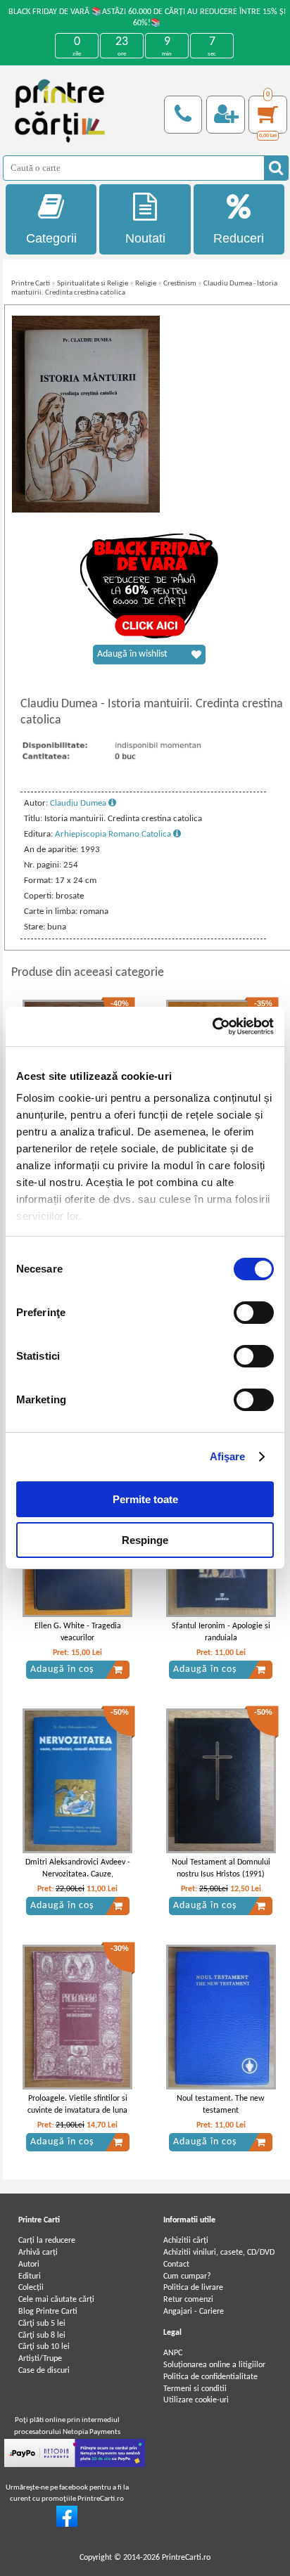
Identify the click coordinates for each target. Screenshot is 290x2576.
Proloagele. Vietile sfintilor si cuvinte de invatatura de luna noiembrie (77, 2111)
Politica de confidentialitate (210, 2377)
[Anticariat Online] (67, 2525)
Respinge (145, 1540)
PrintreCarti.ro (186, 2558)
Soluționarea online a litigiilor (214, 2365)
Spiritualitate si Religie (93, 284)
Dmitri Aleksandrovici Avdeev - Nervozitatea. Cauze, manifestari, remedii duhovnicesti (78, 1880)
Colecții (31, 2288)
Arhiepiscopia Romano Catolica (114, 834)
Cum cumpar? (187, 2276)
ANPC (173, 2353)
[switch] (254, 1313)
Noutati (145, 238)
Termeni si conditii (195, 2389)
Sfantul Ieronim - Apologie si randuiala (221, 1632)
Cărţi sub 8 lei (42, 2336)
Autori (29, 2265)
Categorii (51, 238)
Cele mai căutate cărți (56, 2300)
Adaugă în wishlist (132, 654)
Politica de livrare (193, 2288)
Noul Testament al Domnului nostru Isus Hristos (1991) (221, 1868)
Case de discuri (44, 2371)
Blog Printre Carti (48, 2312)
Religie (146, 284)
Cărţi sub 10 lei (44, 2347)
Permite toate (145, 1499)
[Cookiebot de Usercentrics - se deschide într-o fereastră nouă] (212, 1026)
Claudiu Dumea (79, 803)
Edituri (30, 2276)
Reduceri (239, 238)
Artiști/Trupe (40, 2359)
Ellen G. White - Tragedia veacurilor (78, 1632)
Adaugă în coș (62, 1669)
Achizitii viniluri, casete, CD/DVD (219, 2253)
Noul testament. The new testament (221, 2105)
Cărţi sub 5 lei (42, 2324)
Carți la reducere (47, 2241)
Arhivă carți (38, 2253)
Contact (176, 2265)
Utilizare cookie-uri (196, 2400)
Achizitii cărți (186, 2241)
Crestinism (180, 284)
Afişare (228, 1456)
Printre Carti (31, 284)
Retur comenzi (188, 2300)
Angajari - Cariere (194, 2312)
